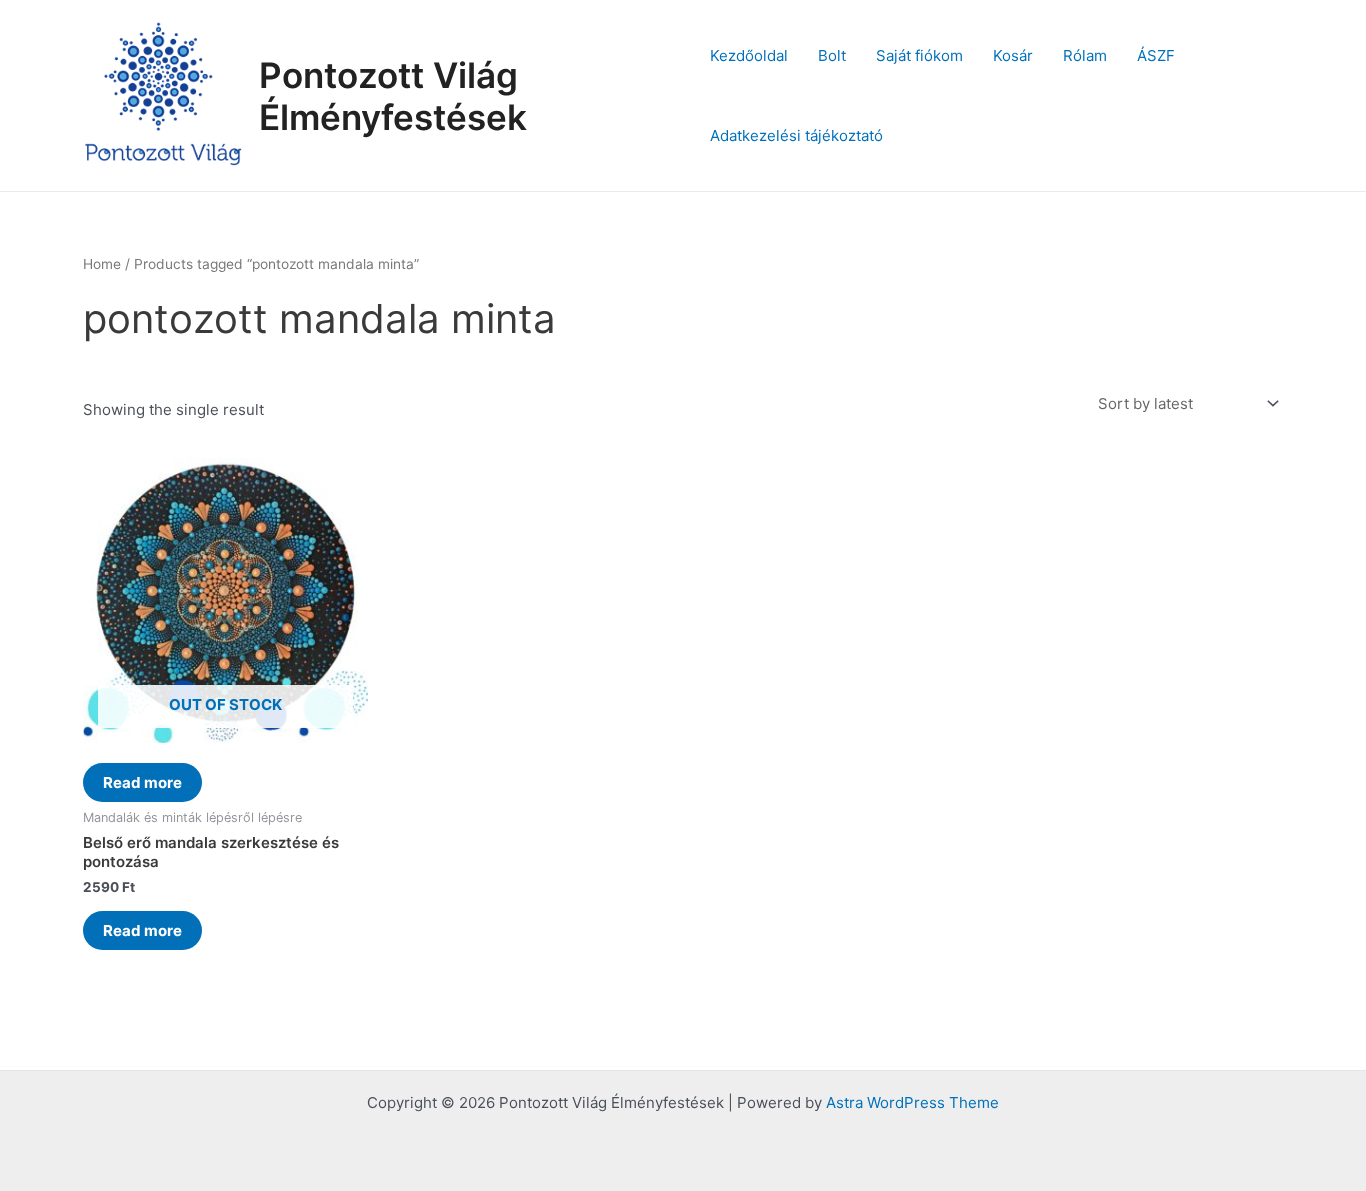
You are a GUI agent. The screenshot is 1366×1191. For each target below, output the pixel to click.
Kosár (1013, 55)
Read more (142, 782)
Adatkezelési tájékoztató (796, 135)
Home (102, 264)
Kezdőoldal (749, 55)
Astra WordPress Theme (912, 1102)
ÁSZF (1156, 55)
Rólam (1085, 55)
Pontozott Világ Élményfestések (393, 96)
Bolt (832, 55)
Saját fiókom (919, 55)
